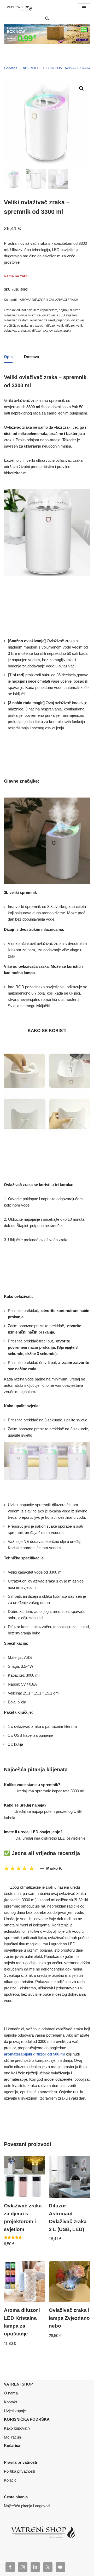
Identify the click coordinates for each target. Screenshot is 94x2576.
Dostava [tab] (31, 357)
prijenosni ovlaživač (70, 320)
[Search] (47, 18)
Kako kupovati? (17, 2428)
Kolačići (11, 2489)
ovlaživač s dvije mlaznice (22, 315)
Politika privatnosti (19, 2480)
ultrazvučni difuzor (43, 326)
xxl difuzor (34, 331)
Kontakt (10, 2402)
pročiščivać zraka (16, 326)
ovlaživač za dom (16, 320)
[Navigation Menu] (84, 8)
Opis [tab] (8, 357)
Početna (11, 68)
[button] (81, 88)
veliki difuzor (66, 326)
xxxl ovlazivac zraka (57, 331)
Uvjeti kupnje (15, 2411)
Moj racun (12, 2437)
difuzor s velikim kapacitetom (37, 310)
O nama (11, 2393)
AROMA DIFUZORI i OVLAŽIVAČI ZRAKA (57, 68)
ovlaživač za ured (42, 320)
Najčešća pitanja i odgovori (27, 2515)
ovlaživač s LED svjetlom (60, 315)
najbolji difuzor (69, 310)
